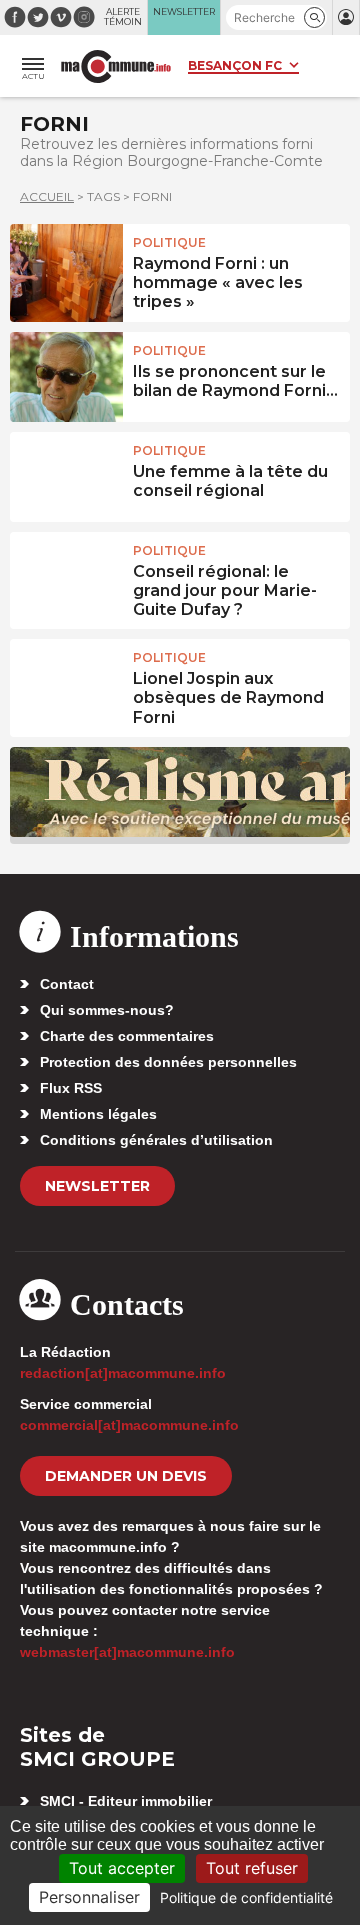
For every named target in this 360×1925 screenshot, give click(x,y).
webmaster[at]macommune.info (127, 1652)
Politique (169, 242)
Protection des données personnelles (168, 1062)
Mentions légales (98, 1114)
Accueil (47, 196)
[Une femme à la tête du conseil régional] (66, 477)
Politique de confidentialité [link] (246, 1897)
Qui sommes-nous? (107, 1010)
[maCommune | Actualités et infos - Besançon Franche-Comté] (116, 66)
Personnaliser (89, 1897)
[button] (314, 17)
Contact (67, 984)
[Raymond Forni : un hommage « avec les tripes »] (66, 269)
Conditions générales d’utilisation (156, 1140)
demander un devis (126, 1476)
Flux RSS (71, 1088)
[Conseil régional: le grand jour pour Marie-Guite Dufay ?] (66, 577)
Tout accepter (122, 1868)
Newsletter (97, 1186)
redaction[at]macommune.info (123, 1373)
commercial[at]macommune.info (129, 1425)
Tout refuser (252, 1868)
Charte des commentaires (127, 1036)
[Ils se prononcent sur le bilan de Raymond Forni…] (66, 377)
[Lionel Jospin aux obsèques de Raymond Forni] (66, 684)
